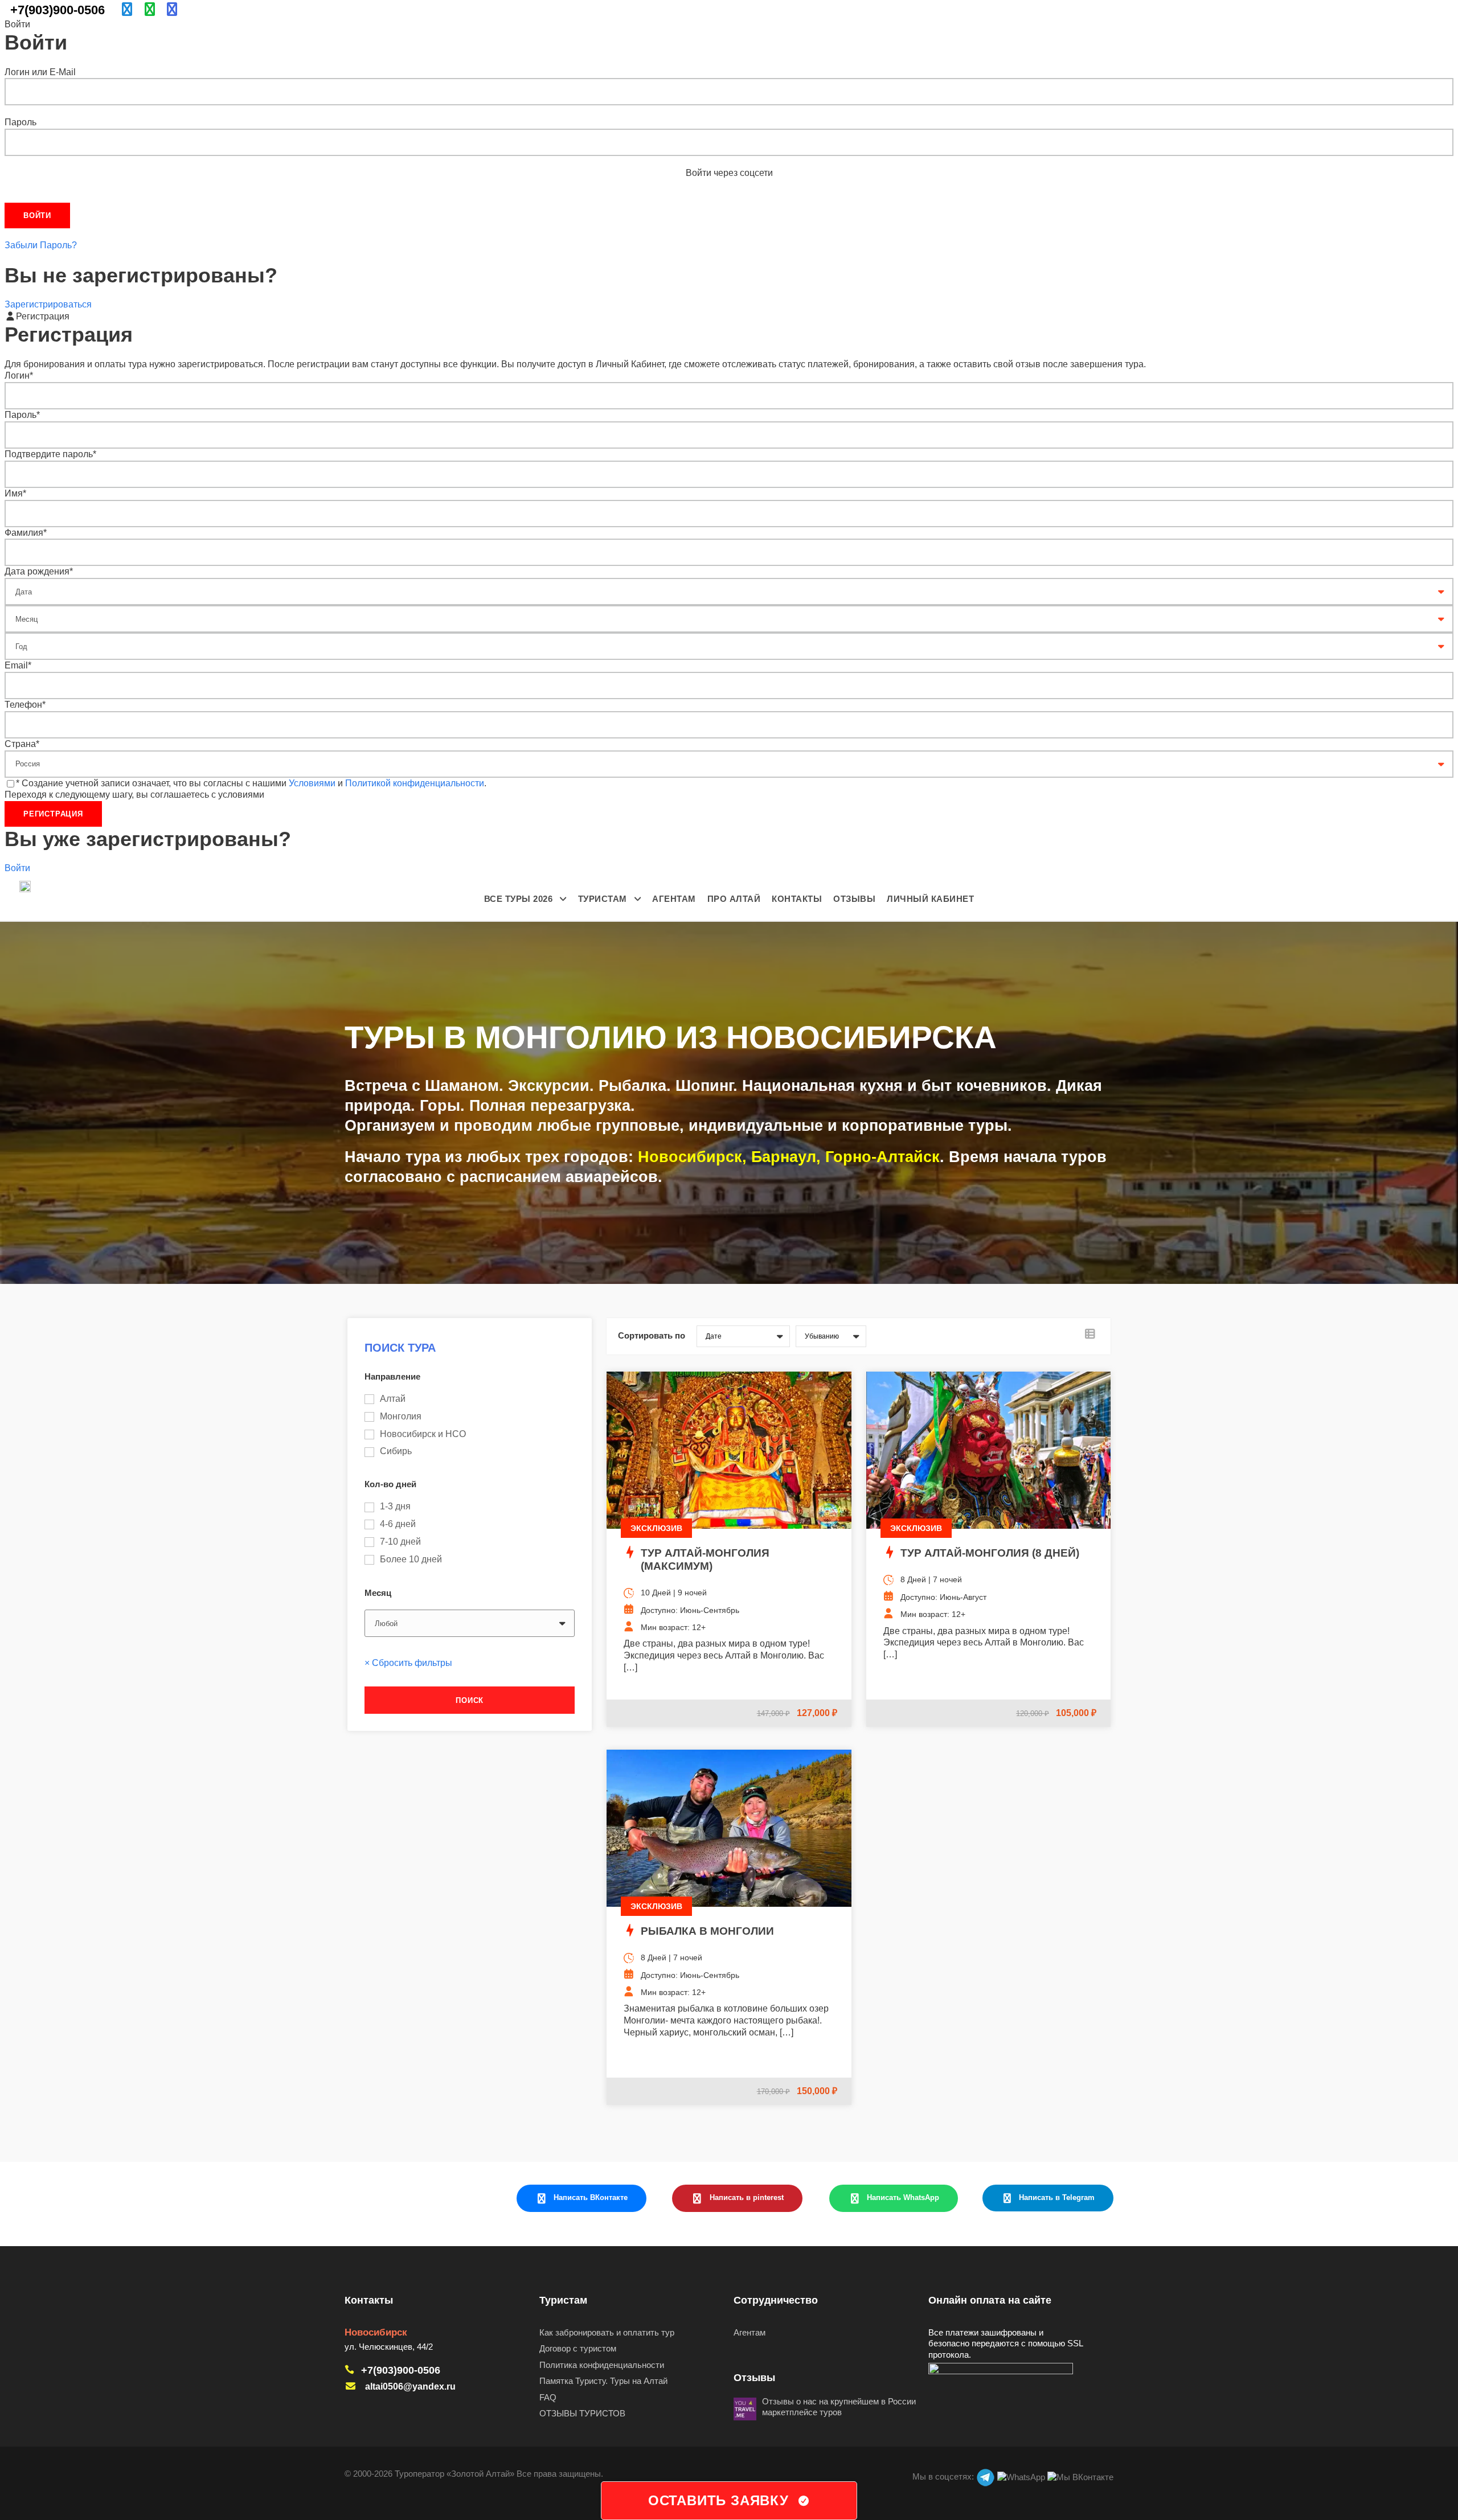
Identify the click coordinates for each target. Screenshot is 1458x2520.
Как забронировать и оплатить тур (607, 2332)
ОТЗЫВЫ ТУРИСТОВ (582, 2413)
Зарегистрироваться (48, 304)
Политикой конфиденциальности (415, 783)
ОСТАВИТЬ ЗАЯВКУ (718, 2500)
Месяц (378, 1593)
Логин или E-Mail (40, 72)
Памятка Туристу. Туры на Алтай (603, 2381)
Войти (17, 868)
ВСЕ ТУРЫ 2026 (519, 899)
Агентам (674, 899)
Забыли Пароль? (41, 245)
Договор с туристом (578, 2348)
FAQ (548, 2397)
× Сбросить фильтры (408, 1663)
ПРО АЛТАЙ (734, 899)
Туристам (603, 899)
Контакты (797, 899)
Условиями (312, 783)
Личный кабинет (930, 899)
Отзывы (854, 899)
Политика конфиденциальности (602, 2365)
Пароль (21, 122)
